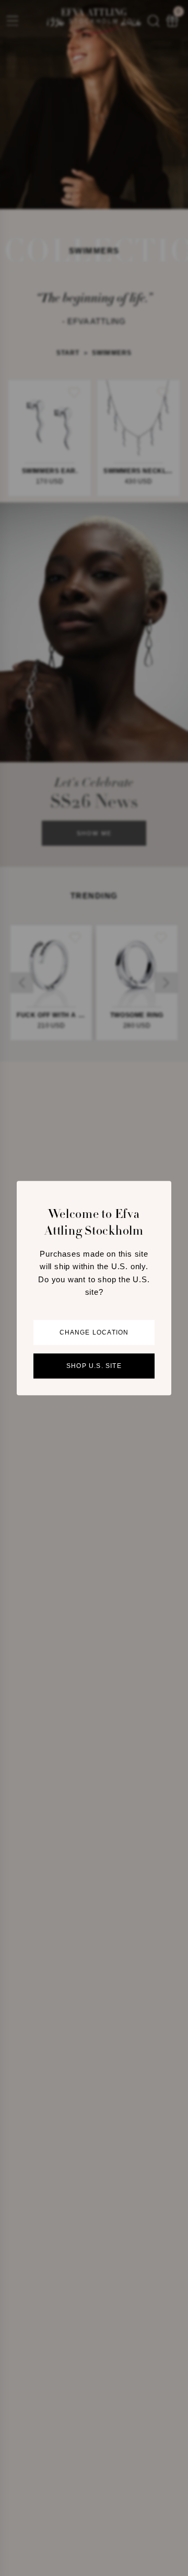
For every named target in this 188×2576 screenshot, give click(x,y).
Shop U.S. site (94, 1366)
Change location (94, 1332)
